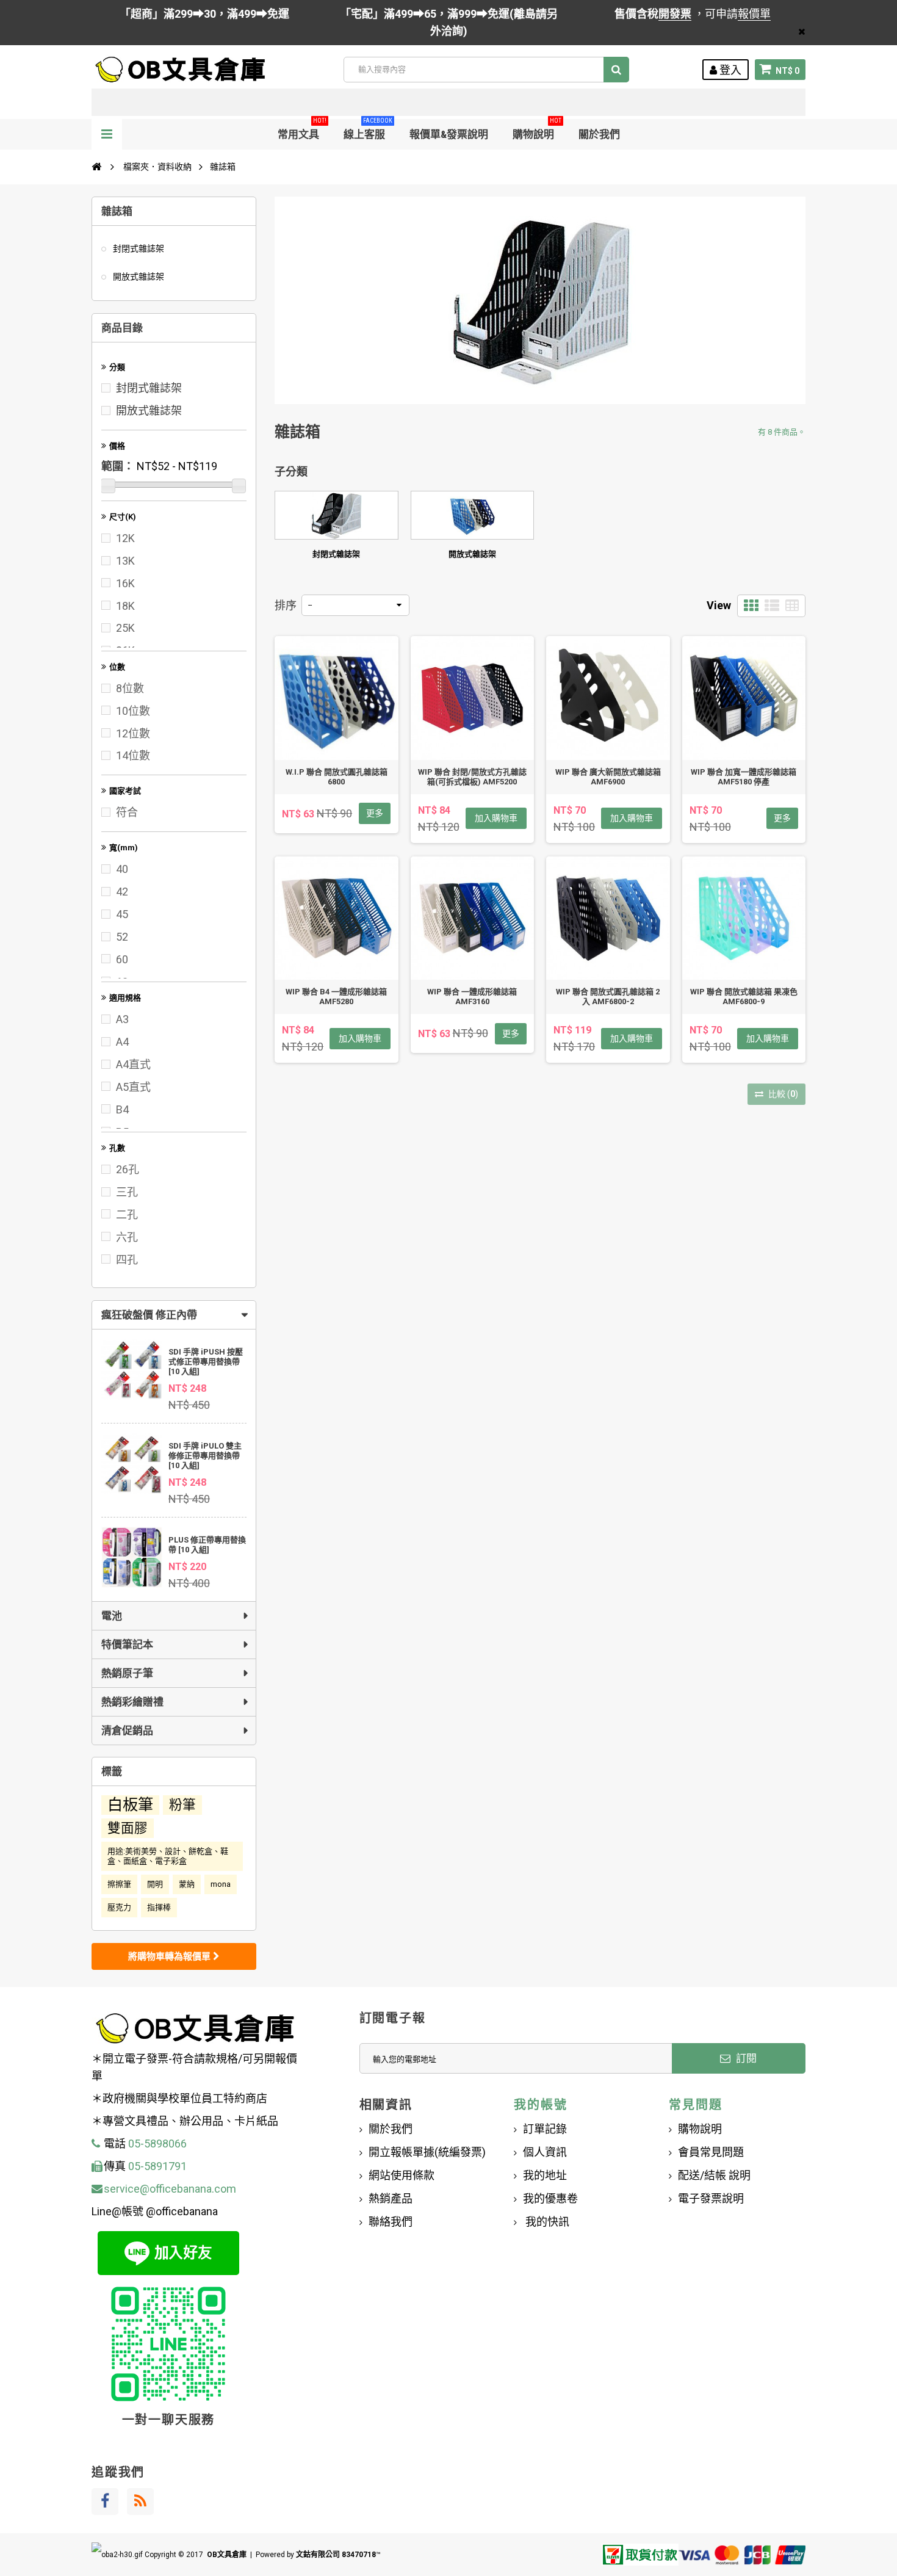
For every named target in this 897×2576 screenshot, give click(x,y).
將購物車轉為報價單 (171, 1956)
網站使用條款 (402, 2175)
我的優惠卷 (550, 2198)
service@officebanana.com (170, 2189)
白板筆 (130, 1805)
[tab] (174, 1315)
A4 (122, 1042)
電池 (112, 1616)
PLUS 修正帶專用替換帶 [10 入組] (207, 1545)
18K (125, 606)
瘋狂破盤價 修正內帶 (149, 1315)
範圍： (118, 466)
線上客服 (368, 130)
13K (125, 561)
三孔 (127, 1192)
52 (122, 937)
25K (125, 628)
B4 (122, 1109)
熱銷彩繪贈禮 (132, 1702)
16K (125, 583)
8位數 (130, 688)
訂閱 (745, 2058)
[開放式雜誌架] (473, 515)
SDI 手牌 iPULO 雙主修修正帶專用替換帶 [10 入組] (205, 1456)
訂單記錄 (545, 2129)
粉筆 (182, 1805)
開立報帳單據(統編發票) (427, 2152)
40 (122, 869)
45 (122, 914)
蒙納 (187, 1884)
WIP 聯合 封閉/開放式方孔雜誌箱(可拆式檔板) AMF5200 (472, 777)
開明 (155, 1884)
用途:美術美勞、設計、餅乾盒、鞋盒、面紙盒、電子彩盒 (168, 1856)
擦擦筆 (119, 1884)
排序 (286, 605)
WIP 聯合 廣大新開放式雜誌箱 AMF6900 (608, 777)
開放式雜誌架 (138, 277)
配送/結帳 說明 (714, 2175)
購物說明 (537, 130)
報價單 (754, 14)
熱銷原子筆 (127, 1673)
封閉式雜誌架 (138, 248)
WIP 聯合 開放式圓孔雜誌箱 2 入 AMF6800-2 (608, 997)
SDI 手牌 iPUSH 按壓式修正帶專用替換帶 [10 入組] (206, 1362)
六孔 (127, 1237)
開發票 (675, 14)
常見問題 (695, 2105)
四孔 (127, 1260)
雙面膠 (128, 1828)
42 (122, 892)
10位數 (133, 711)
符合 (127, 812)
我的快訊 (546, 2222)
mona (221, 1884)
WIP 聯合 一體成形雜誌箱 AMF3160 (472, 997)
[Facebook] (105, 2502)
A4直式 (133, 1064)
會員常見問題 (711, 2152)
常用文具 (302, 130)
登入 (729, 70)
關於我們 (599, 134)
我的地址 (545, 2175)
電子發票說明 (711, 2198)
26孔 (128, 1169)
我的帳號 (540, 2105)
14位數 (133, 755)
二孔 (127, 1214)
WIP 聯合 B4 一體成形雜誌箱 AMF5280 (336, 997)
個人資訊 (545, 2152)
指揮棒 (159, 1907)
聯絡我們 (391, 2222)
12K (125, 538)
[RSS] (140, 2502)
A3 (122, 1019)
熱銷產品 (391, 2198)
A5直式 (133, 1087)
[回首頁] (96, 167)
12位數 (133, 733)
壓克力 (119, 1907)
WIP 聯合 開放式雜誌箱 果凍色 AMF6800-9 (744, 997)
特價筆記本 (127, 1644)
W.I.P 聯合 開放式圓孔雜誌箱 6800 (337, 777)
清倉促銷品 (127, 1731)
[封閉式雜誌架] (337, 515)
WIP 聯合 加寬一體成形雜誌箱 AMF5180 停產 (744, 777)
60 (122, 959)
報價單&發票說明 (449, 134)
